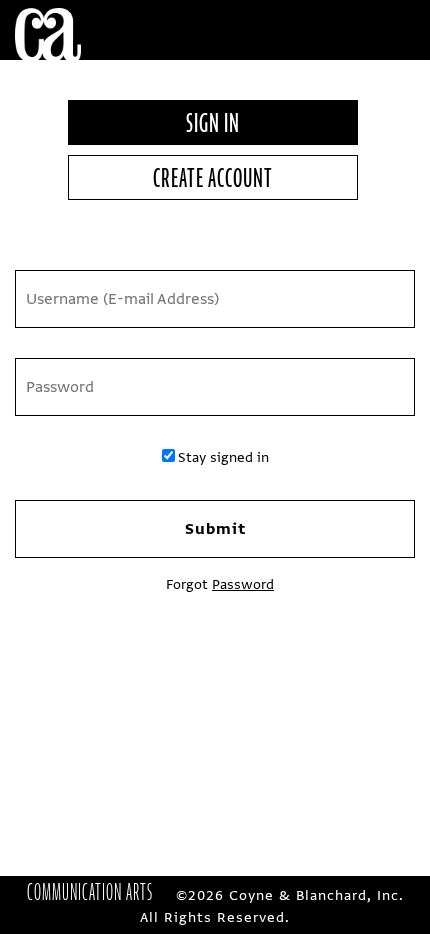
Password (243, 584)
